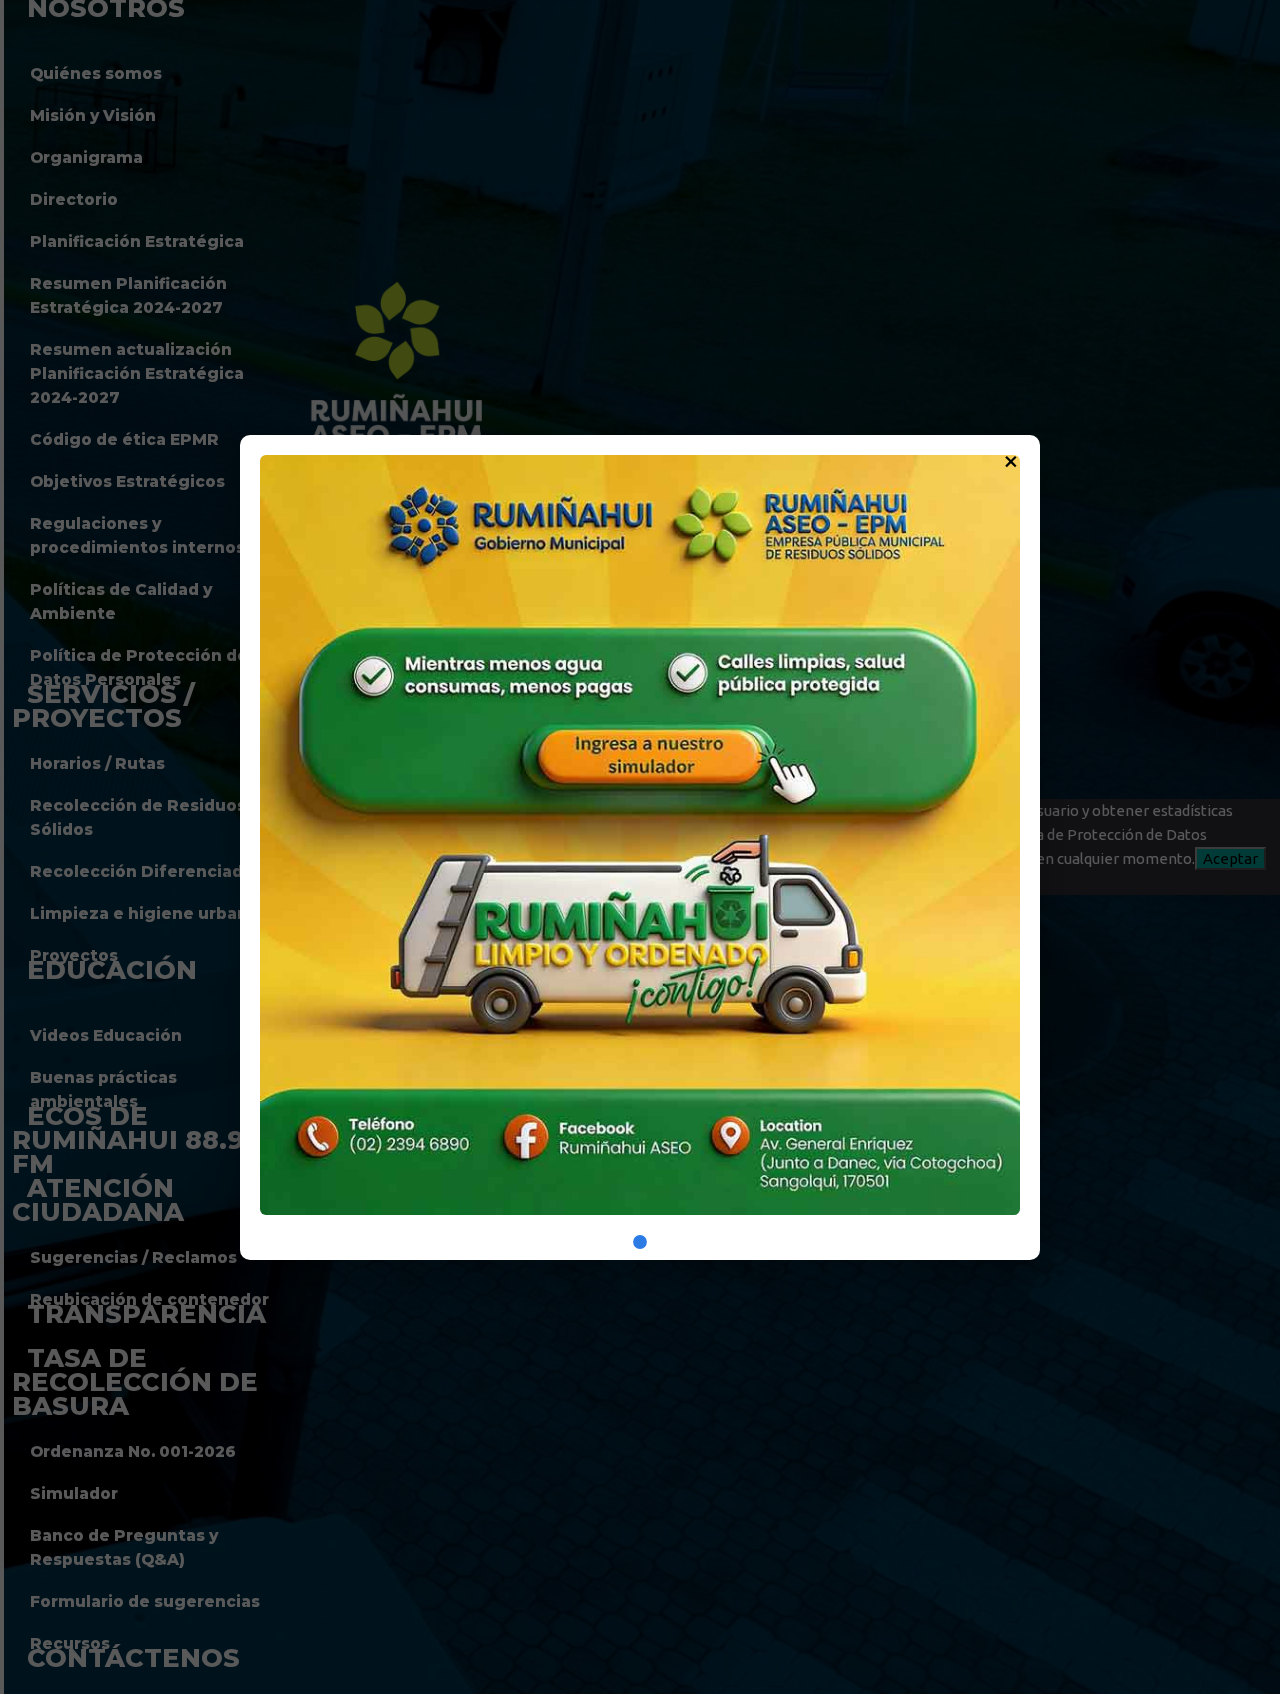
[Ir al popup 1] (640, 1242)
